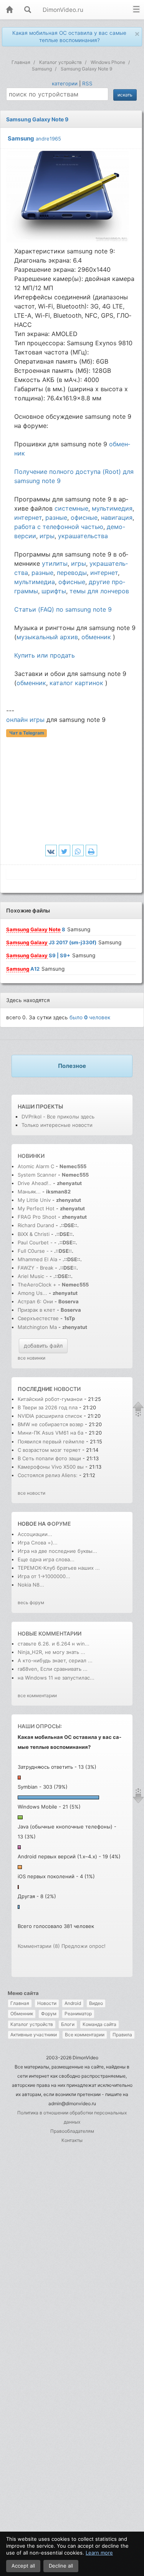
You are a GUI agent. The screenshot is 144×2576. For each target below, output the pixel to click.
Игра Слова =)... (38, 1543)
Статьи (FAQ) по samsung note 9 (63, 609)
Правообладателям (72, 2131)
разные (56, 517)
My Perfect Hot (36, 1208)
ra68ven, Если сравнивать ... (53, 1669)
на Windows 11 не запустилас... (56, 1678)
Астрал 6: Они (36, 1301)
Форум (49, 2014)
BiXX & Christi (34, 1234)
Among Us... (32, 1293)
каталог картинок (76, 683)
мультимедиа (35, 582)
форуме (59, 1524)
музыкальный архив (47, 637)
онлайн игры (25, 720)
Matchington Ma (37, 1327)
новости (67, 1389)
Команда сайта (99, 2024)
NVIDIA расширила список (50, 1416)
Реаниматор (78, 2014)
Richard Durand (36, 1225)
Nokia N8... (31, 1585)
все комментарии (37, 1695)
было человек (90, 1017)
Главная (20, 2003)
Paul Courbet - (35, 1242)
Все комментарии (85, 2035)
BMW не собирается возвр (50, 1424)
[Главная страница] (9, 10)
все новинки (31, 1358)
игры (47, 536)
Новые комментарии (50, 1633)
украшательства (83, 536)
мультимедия (112, 508)
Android (73, 2003)
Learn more (99, 2553)
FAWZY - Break (36, 1268)
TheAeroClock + (37, 1285)
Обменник (22, 2014)
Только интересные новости (57, 1125)
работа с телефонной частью (59, 527)
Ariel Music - (34, 1276)
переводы (72, 573)
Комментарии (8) (39, 1946)
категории (65, 83)
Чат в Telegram (27, 733)
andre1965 (48, 139)
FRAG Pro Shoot (37, 1217)
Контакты (72, 2140)
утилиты (55, 563)
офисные (84, 517)
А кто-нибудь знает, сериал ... (55, 1660)
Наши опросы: (40, 1726)
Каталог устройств (32, 2024)
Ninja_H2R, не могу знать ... (51, 1652)
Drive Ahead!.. (35, 1183)
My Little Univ (34, 1200)
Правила (122, 2035)
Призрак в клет (36, 1310)
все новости (31, 1493)
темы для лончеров (99, 591)
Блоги (68, 2024)
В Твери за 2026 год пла (48, 1407)
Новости (47, 2003)
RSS (87, 83)
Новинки (31, 1156)
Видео (96, 2003)
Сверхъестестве (38, 1318)
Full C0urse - (34, 1251)
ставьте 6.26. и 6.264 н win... (54, 1644)
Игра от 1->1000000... (44, 1576)
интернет (28, 517)
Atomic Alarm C (36, 1166)
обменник (96, 637)
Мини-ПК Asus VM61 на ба (50, 1433)
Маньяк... (29, 1192)
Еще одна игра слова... (46, 1559)
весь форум (31, 1602)
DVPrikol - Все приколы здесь (58, 1117)
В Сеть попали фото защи (49, 1458)
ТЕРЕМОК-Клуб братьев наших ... (59, 1568)
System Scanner (37, 1175)
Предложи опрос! (84, 1946)
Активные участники (34, 2035)
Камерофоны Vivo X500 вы (51, 1467)
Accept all (23, 2566)
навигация (117, 517)
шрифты (54, 591)
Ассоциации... (35, 1534)
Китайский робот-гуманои (50, 1399)
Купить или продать (45, 655)
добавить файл (43, 1346)
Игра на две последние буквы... (57, 1551)
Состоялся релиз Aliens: (48, 1475)
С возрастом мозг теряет (49, 1450)
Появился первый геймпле (51, 1441)
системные (71, 508)
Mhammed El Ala (37, 1259)
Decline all (61, 2566)
